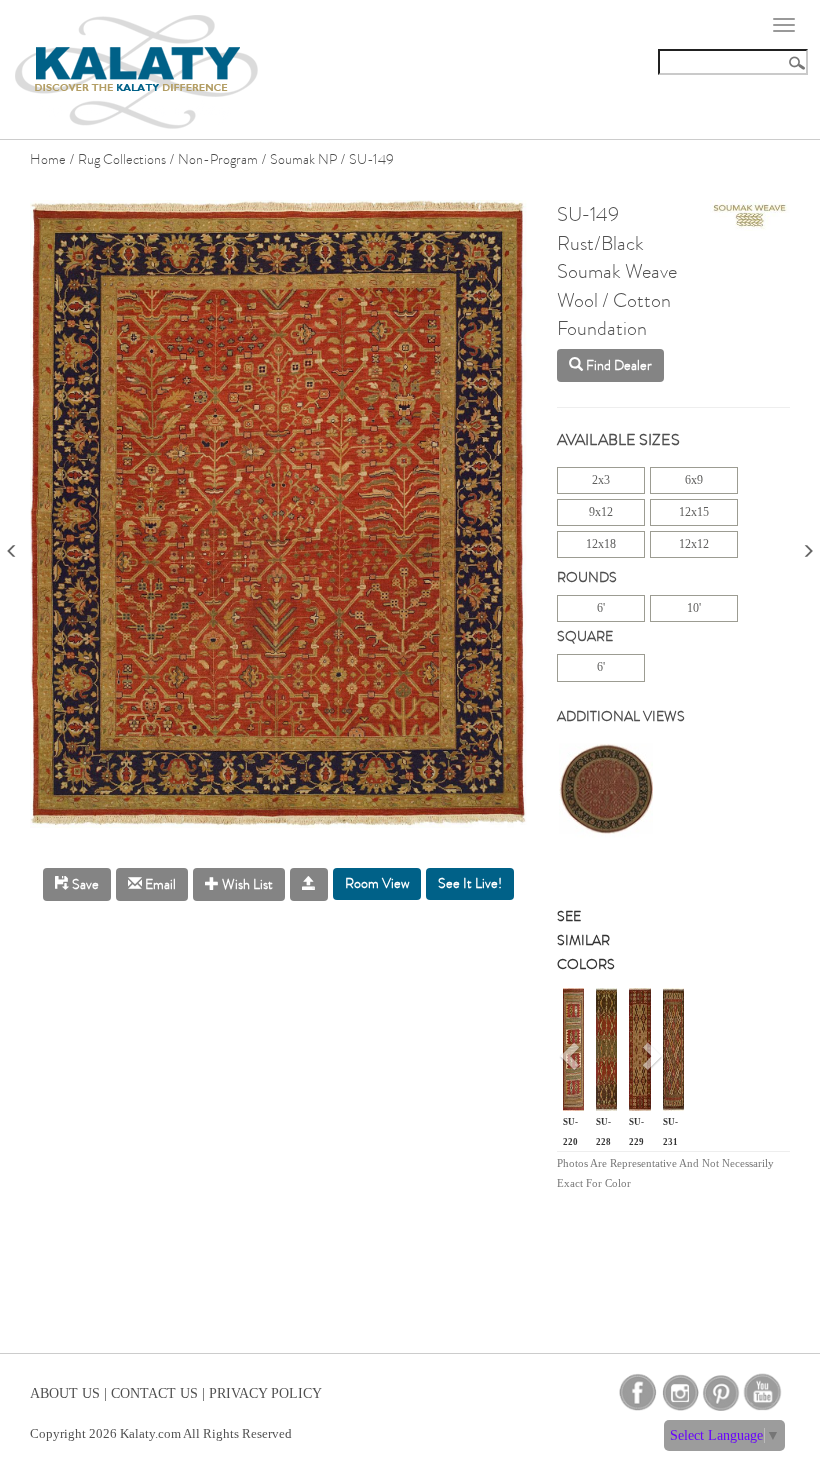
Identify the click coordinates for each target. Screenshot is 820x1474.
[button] (572, 1063)
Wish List (246, 884)
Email (159, 884)
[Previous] (12, 544)
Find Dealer (617, 365)
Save (84, 884)
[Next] (808, 544)
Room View (377, 883)
